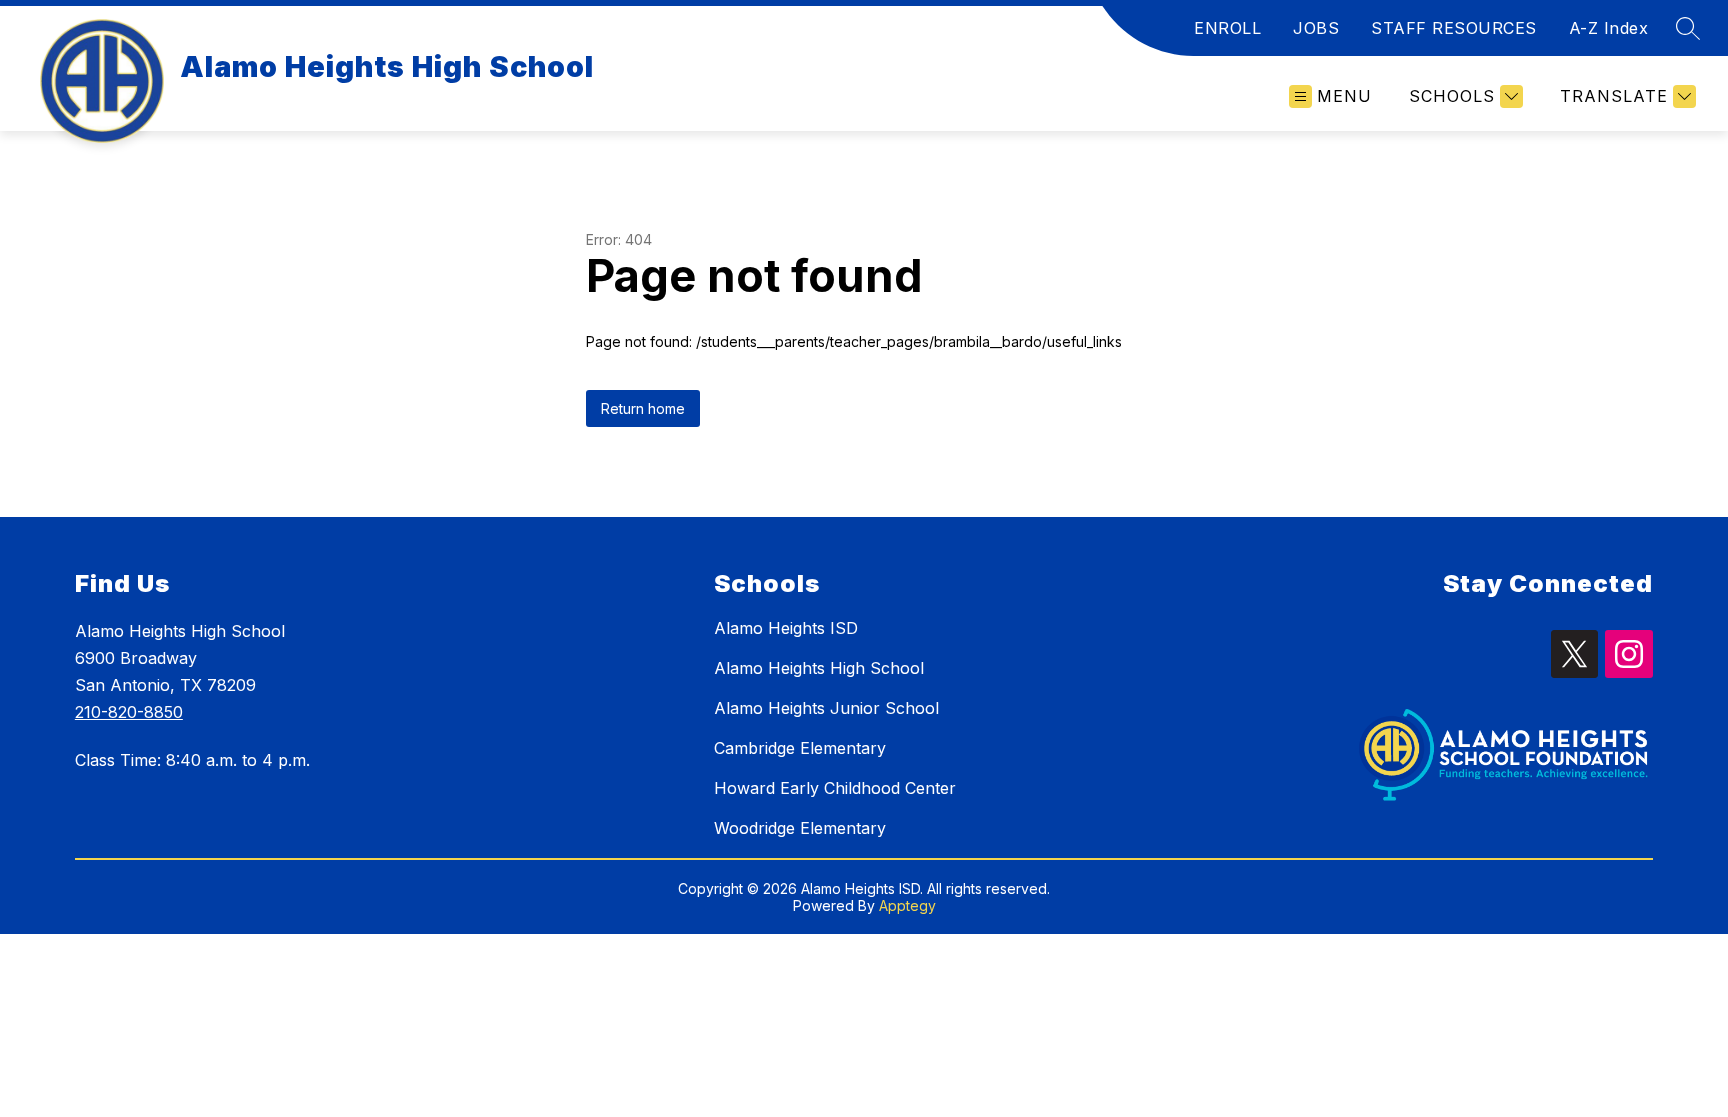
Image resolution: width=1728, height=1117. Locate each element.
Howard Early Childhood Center (835, 788)
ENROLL (1227, 28)
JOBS (1316, 28)
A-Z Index (1609, 28)
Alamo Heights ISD (786, 628)
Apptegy (907, 905)
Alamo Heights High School (819, 668)
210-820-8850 (129, 712)
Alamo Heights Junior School (826, 708)
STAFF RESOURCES (1454, 28)
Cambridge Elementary (800, 748)
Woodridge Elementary (800, 828)
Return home (643, 408)
